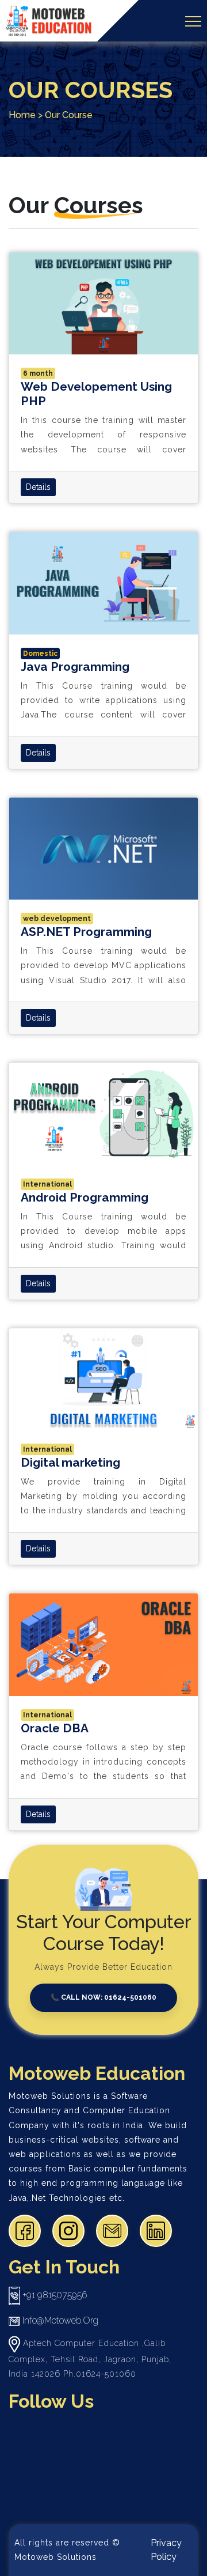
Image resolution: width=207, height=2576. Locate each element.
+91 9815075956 (53, 2295)
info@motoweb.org (59, 2320)
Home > (26, 115)
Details (38, 487)
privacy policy (166, 2550)
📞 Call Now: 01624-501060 (103, 1997)
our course (69, 115)
